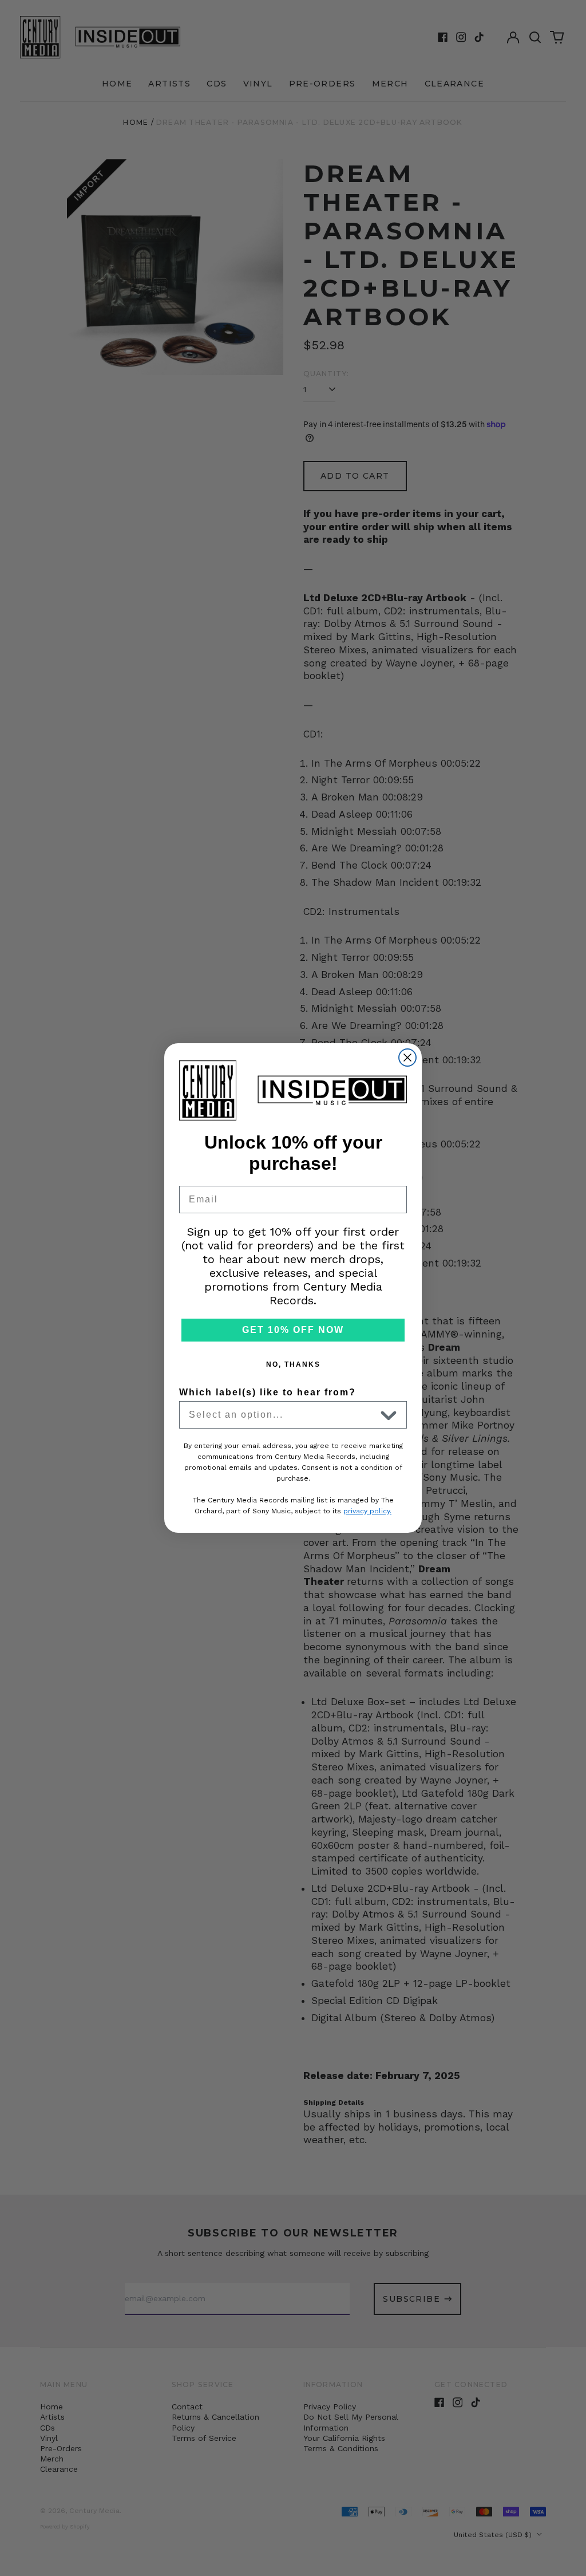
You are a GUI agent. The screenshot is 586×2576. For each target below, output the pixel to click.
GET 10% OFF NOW (293, 1330)
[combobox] (282, 1415)
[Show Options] (389, 1415)
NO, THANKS (293, 1364)
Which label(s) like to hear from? (268, 1392)
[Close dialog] (407, 1058)
